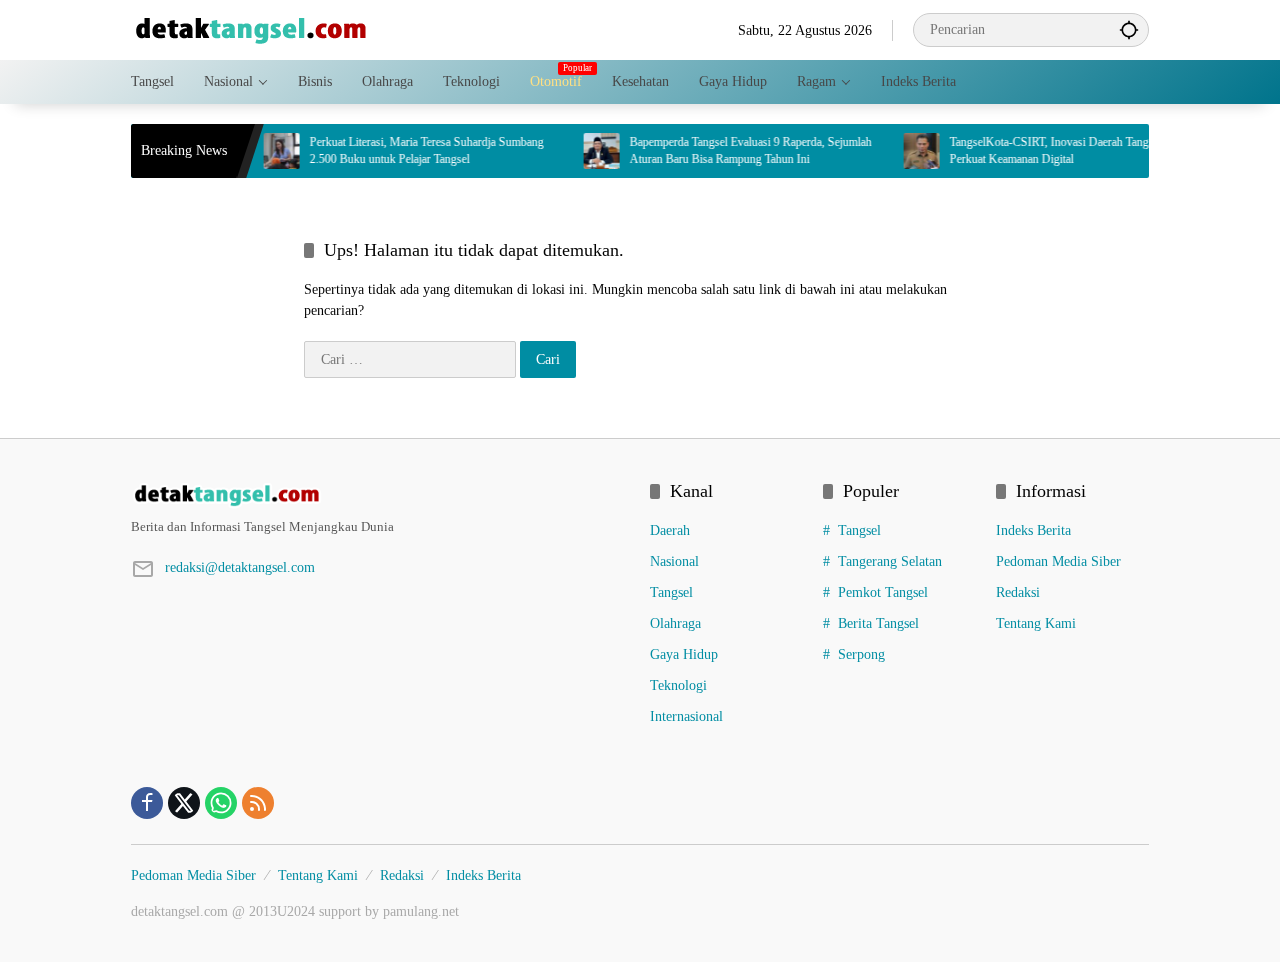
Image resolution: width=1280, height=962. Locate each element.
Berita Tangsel (878, 623)
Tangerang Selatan (890, 561)
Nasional (674, 561)
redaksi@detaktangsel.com (240, 567)
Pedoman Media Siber (1058, 561)
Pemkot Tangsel (883, 592)
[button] (1129, 29)
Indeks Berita (1033, 530)
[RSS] (258, 803)
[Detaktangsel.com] (251, 28)
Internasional (686, 716)
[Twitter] (184, 803)
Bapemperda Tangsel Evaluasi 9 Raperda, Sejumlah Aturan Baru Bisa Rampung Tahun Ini (735, 150)
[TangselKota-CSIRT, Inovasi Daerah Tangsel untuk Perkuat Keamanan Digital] (906, 151)
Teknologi (678, 685)
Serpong (861, 654)
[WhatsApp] (221, 803)
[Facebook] (147, 803)
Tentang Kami (1036, 623)
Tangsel (671, 592)
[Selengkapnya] (380, 495)
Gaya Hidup (684, 654)
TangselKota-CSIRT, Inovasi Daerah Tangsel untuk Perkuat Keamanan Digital (1055, 150)
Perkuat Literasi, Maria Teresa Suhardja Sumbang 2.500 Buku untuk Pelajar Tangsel (411, 150)
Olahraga (675, 623)
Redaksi (1018, 592)
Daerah (670, 530)
